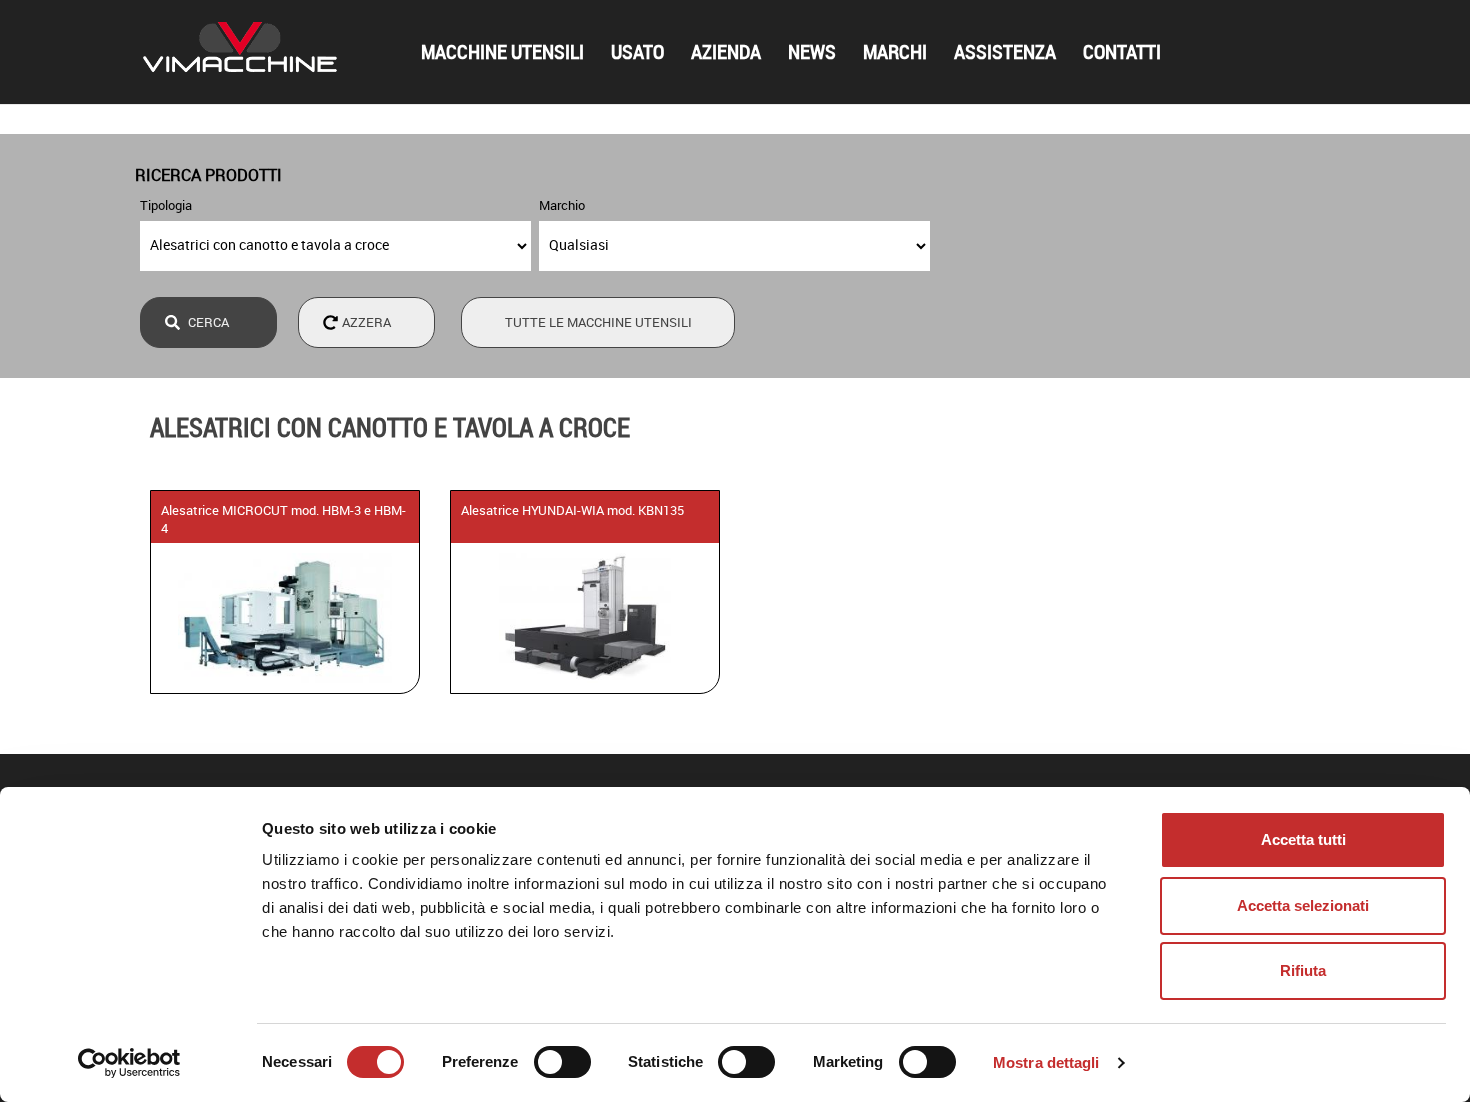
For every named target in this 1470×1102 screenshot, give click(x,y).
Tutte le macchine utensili (598, 322)
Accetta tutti (1303, 839)
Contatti (1122, 52)
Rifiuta (1303, 970)
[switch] (562, 1062)
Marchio (562, 205)
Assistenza (1005, 52)
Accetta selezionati (1303, 905)
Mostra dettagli (1046, 1062)
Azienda (726, 52)
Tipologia (166, 205)
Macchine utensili (502, 52)
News (812, 52)
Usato (637, 52)
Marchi (895, 52)
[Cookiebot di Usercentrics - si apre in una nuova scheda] (129, 1063)
